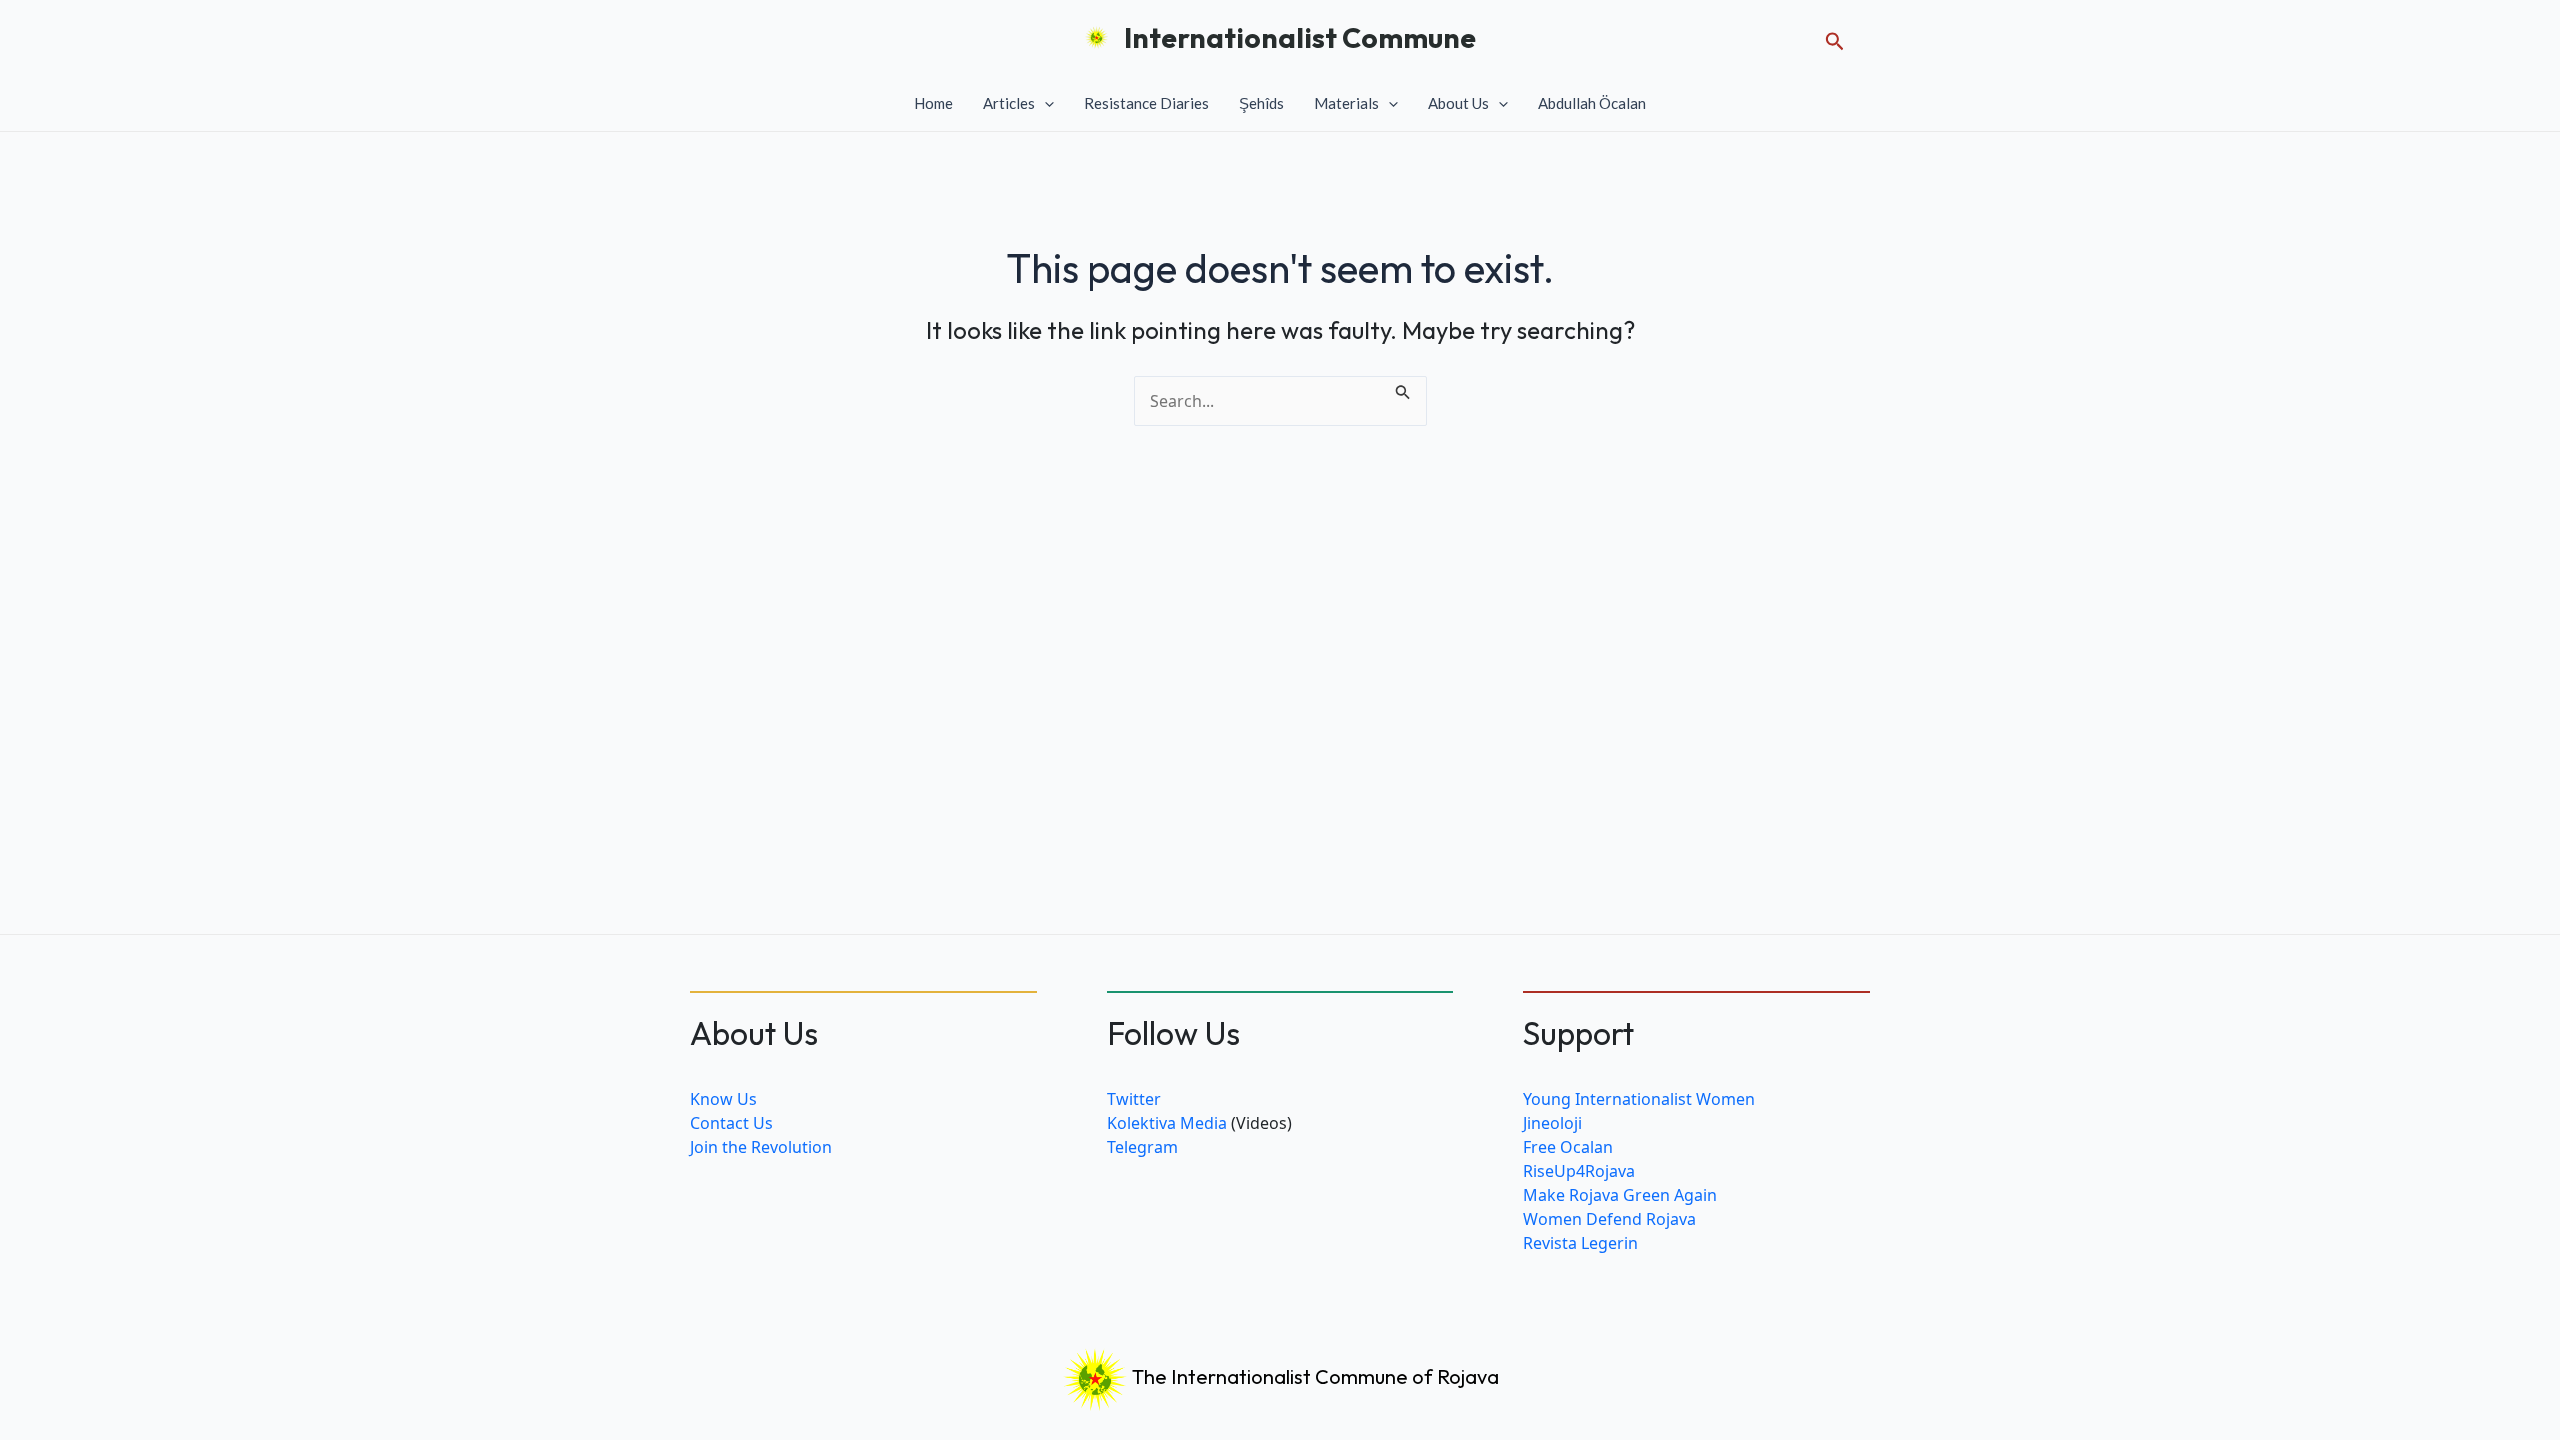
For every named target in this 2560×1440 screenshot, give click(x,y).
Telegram (1142, 1147)
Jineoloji (1552, 1123)
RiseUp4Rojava (1579, 1171)
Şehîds (1261, 103)
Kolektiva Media (1167, 1123)
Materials (1346, 103)
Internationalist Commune (1300, 37)
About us (1458, 103)
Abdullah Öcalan (1592, 103)
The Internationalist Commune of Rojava (1313, 1376)
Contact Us (731, 1123)
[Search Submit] (1403, 388)
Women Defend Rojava (1609, 1219)
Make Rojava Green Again (1620, 1195)
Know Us (723, 1099)
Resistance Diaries (1146, 103)
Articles (1009, 103)
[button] (1835, 37)
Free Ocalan (1568, 1147)
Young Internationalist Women (1639, 1099)
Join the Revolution (761, 1147)
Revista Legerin (1580, 1243)
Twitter (1134, 1099)
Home (933, 103)
